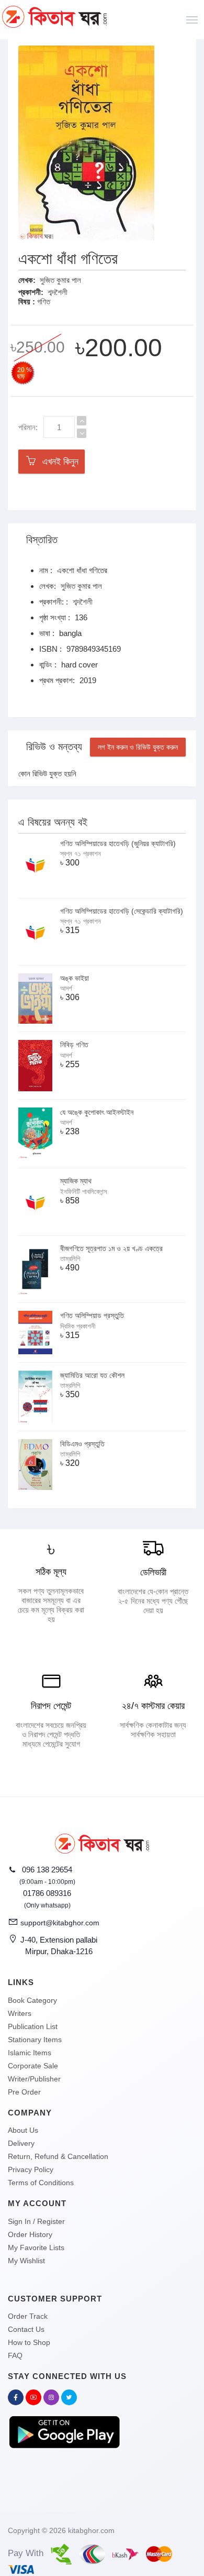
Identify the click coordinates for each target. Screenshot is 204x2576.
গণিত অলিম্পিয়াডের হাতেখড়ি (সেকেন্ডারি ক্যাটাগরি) (122, 911)
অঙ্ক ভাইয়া (75, 978)
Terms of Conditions (41, 2183)
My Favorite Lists (36, 2248)
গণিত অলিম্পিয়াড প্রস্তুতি (92, 1316)
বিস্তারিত (42, 540)
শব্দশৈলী (58, 292)
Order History (30, 2234)
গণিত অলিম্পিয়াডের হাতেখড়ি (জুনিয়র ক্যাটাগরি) (118, 843)
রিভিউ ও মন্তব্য (54, 747)
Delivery (21, 2143)
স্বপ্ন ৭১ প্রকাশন (81, 854)
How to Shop (29, 2342)
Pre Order (24, 2092)
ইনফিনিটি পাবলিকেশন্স (84, 1192)
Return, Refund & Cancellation (58, 2156)
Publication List (33, 2026)
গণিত (44, 302)
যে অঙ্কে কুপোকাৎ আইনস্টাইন (97, 1112)
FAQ (15, 2355)
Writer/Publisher (34, 2079)
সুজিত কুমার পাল (60, 280)
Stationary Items (35, 2040)
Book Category (32, 2000)
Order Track (28, 2316)
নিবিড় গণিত (74, 1045)
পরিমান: (28, 427)
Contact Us (26, 2329)
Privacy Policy (31, 2169)
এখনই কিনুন (58, 462)
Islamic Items (30, 2053)
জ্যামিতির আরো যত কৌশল (92, 1375)
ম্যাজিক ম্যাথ (76, 1181)
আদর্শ (66, 988)
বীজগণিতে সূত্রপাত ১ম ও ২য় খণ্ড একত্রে (111, 1248)
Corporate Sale (33, 2066)
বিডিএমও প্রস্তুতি (82, 1444)
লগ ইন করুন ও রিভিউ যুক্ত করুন (138, 747)
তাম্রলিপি (70, 1259)
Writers (20, 2013)
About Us (23, 2130)
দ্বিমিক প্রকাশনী (78, 1326)
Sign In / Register (36, 2221)
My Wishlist (26, 2261)
